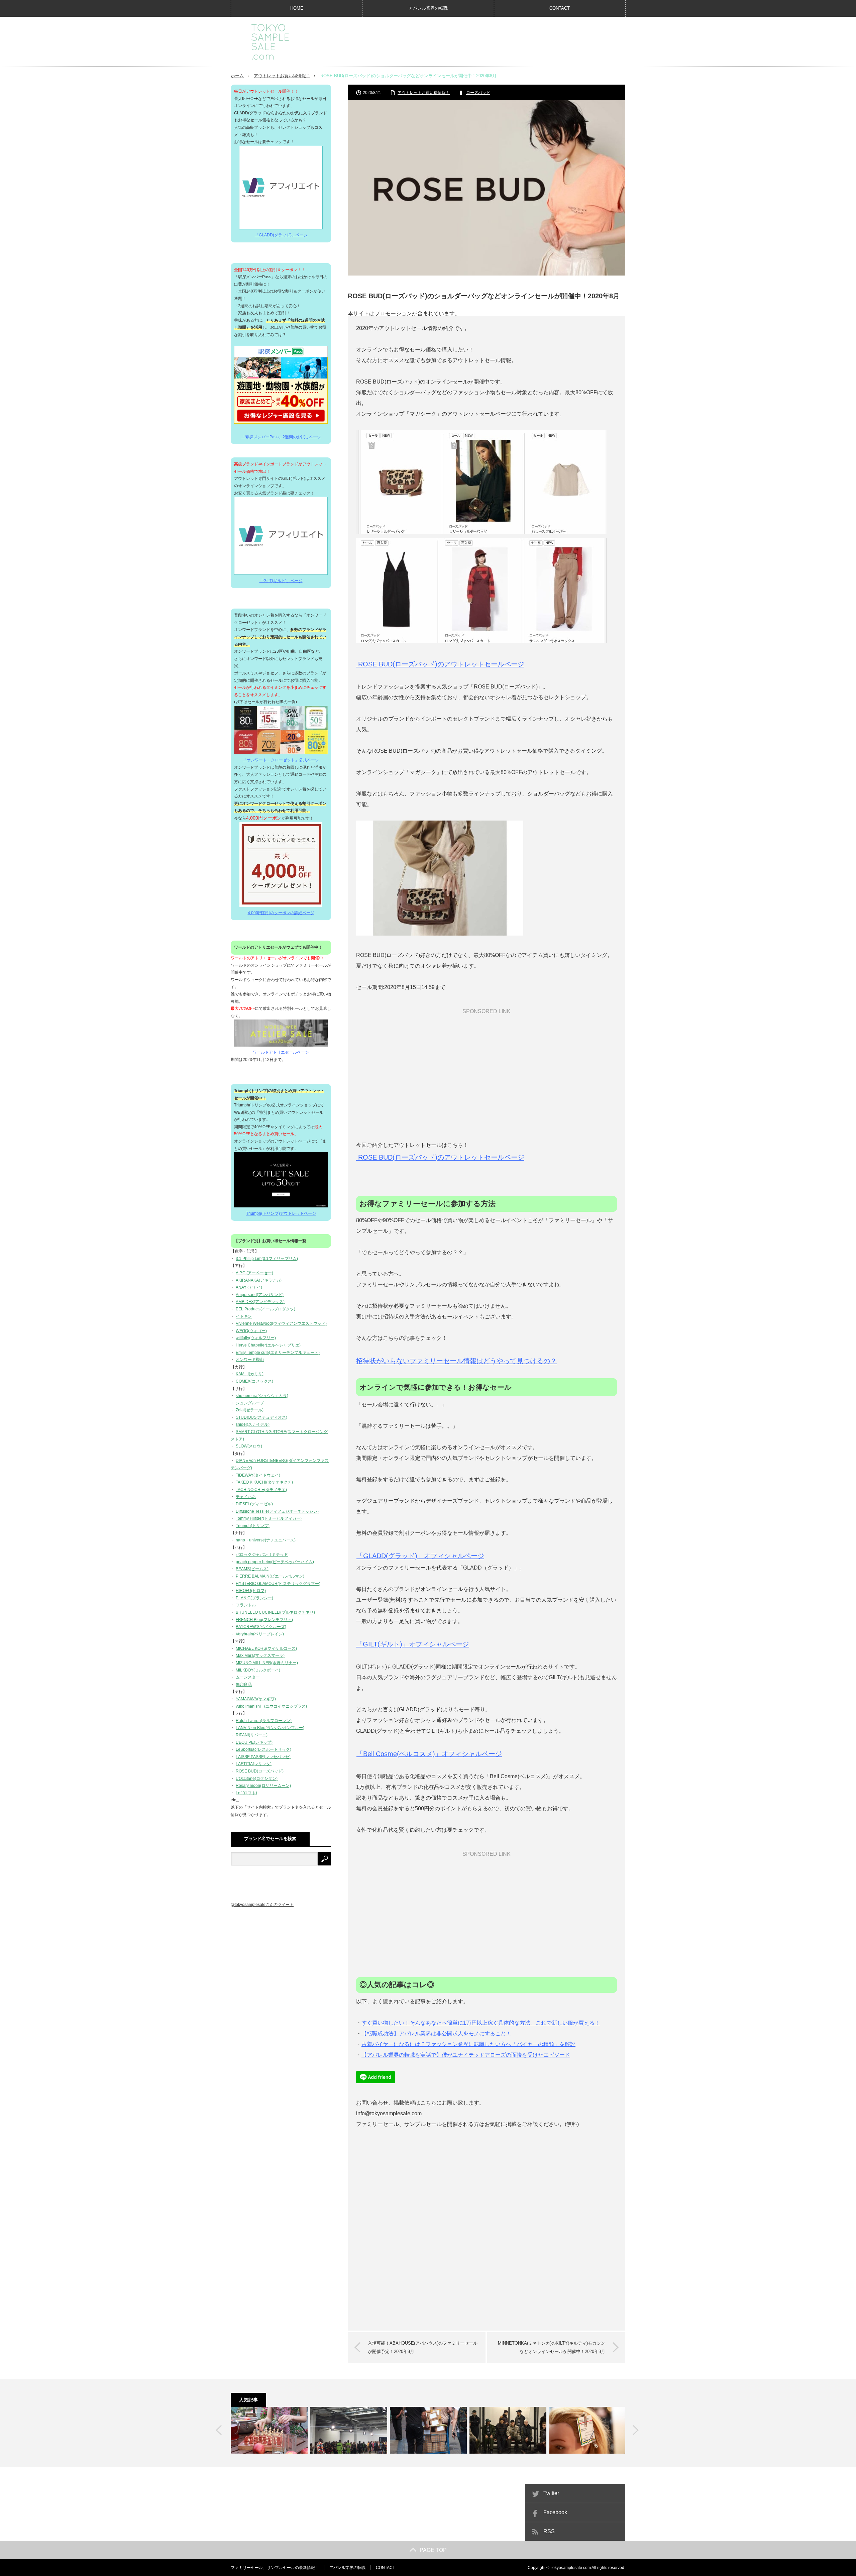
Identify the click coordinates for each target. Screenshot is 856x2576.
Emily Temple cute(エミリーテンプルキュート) (278, 1353)
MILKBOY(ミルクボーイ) (258, 1670)
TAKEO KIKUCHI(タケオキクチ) (264, 1482)
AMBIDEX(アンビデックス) (260, 1302)
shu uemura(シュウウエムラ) (262, 1396)
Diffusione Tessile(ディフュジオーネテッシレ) (277, 1511)
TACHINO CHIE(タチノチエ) (261, 1490)
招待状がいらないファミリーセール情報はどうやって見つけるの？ (456, 1361)
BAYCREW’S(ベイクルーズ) (261, 1627)
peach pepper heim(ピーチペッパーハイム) (275, 1562)
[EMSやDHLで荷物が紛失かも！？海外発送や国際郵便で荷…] (428, 2430)
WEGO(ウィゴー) (251, 1331)
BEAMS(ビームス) (252, 1569)
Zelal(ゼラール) (250, 1410)
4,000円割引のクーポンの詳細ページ (281, 913)
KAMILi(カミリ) (250, 1374)
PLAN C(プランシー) (254, 1598)
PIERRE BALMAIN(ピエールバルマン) (270, 1576)
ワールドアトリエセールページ (281, 1052)
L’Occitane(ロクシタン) (257, 1779)
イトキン (244, 1316)
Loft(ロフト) (246, 1793)
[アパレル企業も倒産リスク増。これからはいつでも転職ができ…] (508, 2430)
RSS (549, 2531)
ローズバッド (478, 93)
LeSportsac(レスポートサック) (263, 1749)
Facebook (555, 2512)
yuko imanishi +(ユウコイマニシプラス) (271, 1706)
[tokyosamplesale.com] (270, 42)
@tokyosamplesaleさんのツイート (262, 1905)
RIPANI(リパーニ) (252, 1735)
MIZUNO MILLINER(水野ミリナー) (267, 1663)
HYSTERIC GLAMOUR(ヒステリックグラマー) (278, 1584)
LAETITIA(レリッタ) (254, 1764)
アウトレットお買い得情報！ (282, 76)
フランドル (246, 1605)
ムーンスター (248, 1677)
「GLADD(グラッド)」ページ (281, 235)
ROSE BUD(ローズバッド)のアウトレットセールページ (440, 664)
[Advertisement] (504, 41)
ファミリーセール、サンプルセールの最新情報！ (275, 2568)
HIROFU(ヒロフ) (251, 1591)
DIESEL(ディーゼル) (254, 1504)
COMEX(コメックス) (254, 1381)
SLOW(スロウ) (249, 1446)
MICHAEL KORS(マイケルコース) (266, 1648)
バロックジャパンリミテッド (262, 1554)
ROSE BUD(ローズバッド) (260, 1771)
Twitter (551, 2493)
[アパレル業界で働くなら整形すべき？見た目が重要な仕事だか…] (587, 2430)
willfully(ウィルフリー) (256, 1338)
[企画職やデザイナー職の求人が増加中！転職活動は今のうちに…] (349, 2430)
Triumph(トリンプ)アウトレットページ (281, 1213)
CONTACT (560, 8)
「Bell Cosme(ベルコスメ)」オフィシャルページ (429, 1754)
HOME (297, 8)
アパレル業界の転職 (428, 8)
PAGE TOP (433, 2550)
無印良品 (244, 1685)
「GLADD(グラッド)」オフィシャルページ (420, 1556)
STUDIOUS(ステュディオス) (261, 1417)
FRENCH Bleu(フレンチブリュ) (264, 1620)
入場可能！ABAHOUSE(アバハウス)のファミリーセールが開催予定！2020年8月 (423, 2347)
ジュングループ (250, 1403)
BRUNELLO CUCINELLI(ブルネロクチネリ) (275, 1612)
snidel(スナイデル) (253, 1424)
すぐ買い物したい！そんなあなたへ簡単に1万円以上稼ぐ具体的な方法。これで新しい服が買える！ (481, 2023)
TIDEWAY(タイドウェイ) (258, 1475)
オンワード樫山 (250, 1360)
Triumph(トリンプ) (253, 1526)
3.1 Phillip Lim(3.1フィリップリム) (267, 1259)
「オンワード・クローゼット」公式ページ (281, 760)
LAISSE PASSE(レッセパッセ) (263, 1757)
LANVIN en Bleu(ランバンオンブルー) (270, 1728)
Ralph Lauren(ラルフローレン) (264, 1721)
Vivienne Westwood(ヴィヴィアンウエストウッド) (281, 1323)
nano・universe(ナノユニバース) (266, 1540)
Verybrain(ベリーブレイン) (260, 1634)
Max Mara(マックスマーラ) (260, 1655)
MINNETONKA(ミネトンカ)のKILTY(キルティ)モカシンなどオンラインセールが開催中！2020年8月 (552, 2347)
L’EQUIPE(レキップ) (254, 1742)
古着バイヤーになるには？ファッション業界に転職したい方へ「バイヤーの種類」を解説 (468, 2044)
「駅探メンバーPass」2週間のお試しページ (281, 437)
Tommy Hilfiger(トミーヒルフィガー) (269, 1518)
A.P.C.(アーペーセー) (254, 1273)
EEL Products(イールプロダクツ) (265, 1309)
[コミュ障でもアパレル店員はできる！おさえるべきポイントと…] (269, 2430)
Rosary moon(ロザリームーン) (263, 1786)
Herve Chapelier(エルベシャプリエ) (268, 1345)
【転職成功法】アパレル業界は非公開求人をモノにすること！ (436, 2033)
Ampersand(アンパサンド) (260, 1295)
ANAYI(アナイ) (249, 1287)
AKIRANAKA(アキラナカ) (259, 1280)
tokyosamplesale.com (571, 2568)
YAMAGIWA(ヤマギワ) (256, 1699)
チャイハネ (246, 1497)
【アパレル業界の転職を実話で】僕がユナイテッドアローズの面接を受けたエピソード (466, 2055)
